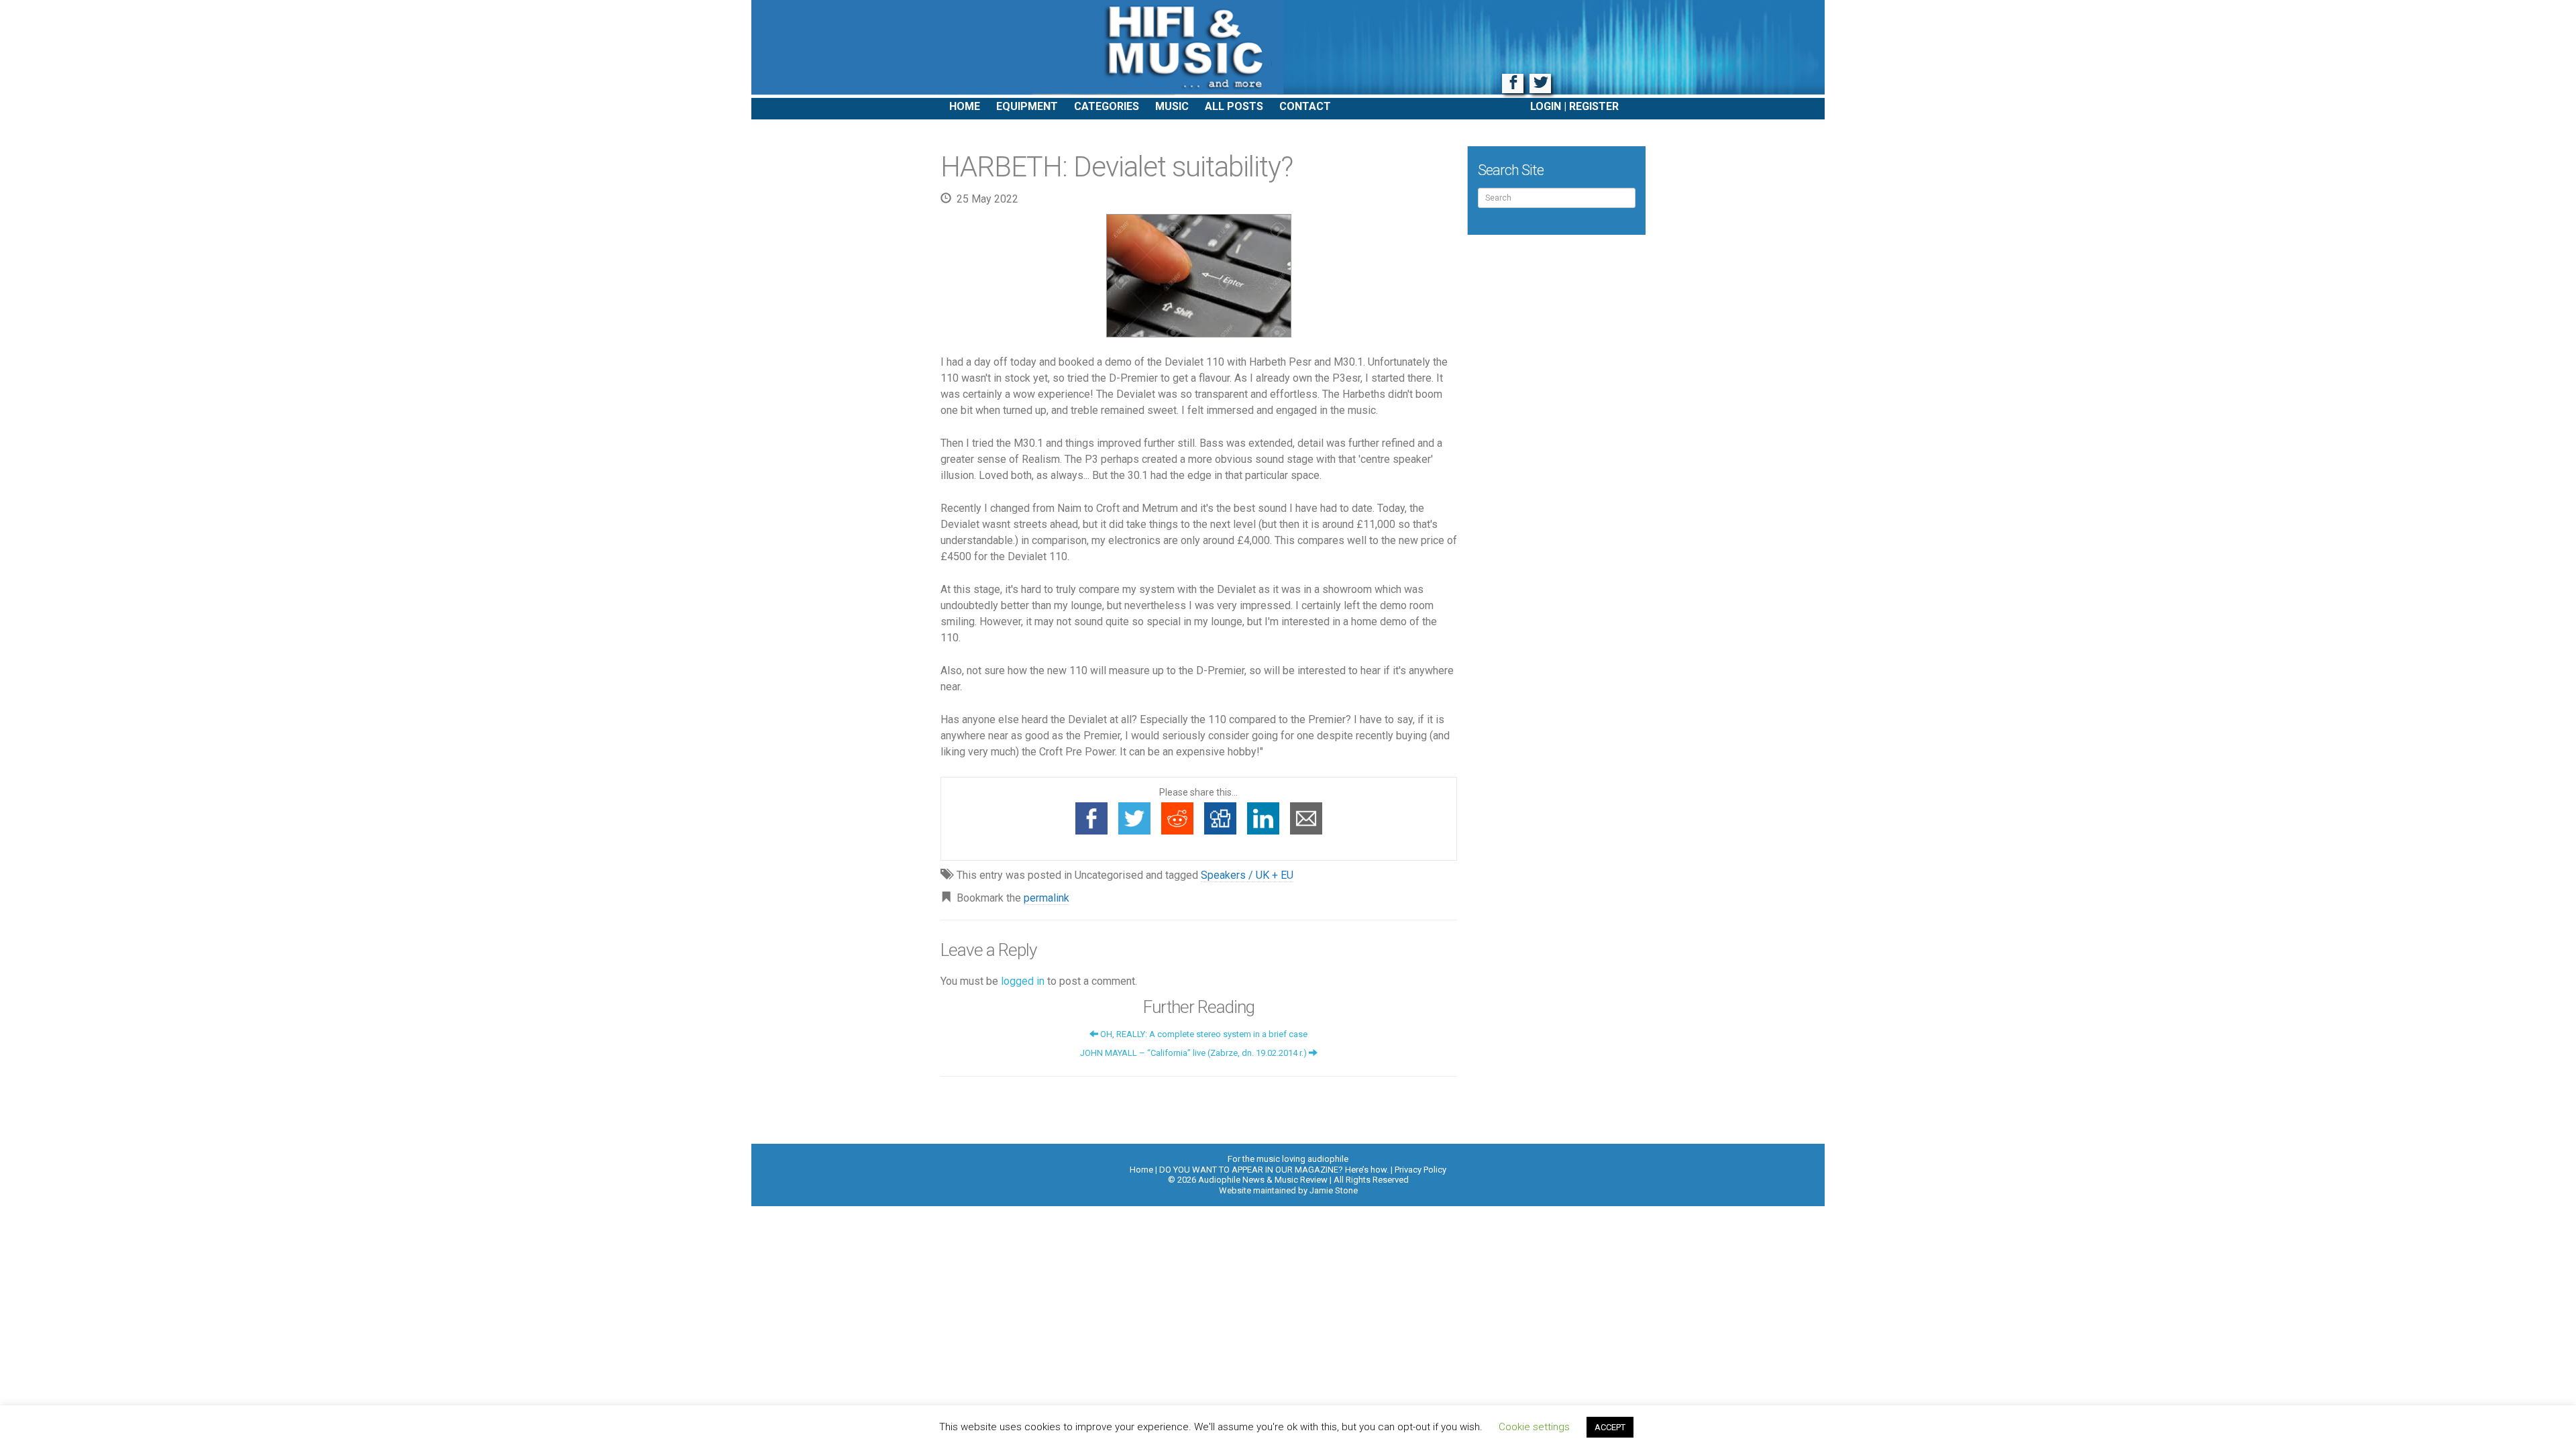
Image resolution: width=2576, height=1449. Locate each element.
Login (1546, 106)
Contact (1305, 106)
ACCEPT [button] (1610, 1427)
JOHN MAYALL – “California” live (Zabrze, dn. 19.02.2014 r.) (1194, 1053)
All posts (1234, 106)
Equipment (1027, 106)
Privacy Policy (1420, 1170)
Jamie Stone (1334, 1190)
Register (1594, 106)
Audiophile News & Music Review (1288, 49)
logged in (1023, 981)
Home (965, 106)
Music (1172, 106)
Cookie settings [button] (1534, 1427)
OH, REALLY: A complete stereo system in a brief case (1203, 1034)
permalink (1046, 898)
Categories (1107, 106)
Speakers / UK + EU (1247, 875)
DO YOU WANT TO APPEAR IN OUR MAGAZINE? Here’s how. (1274, 1170)
